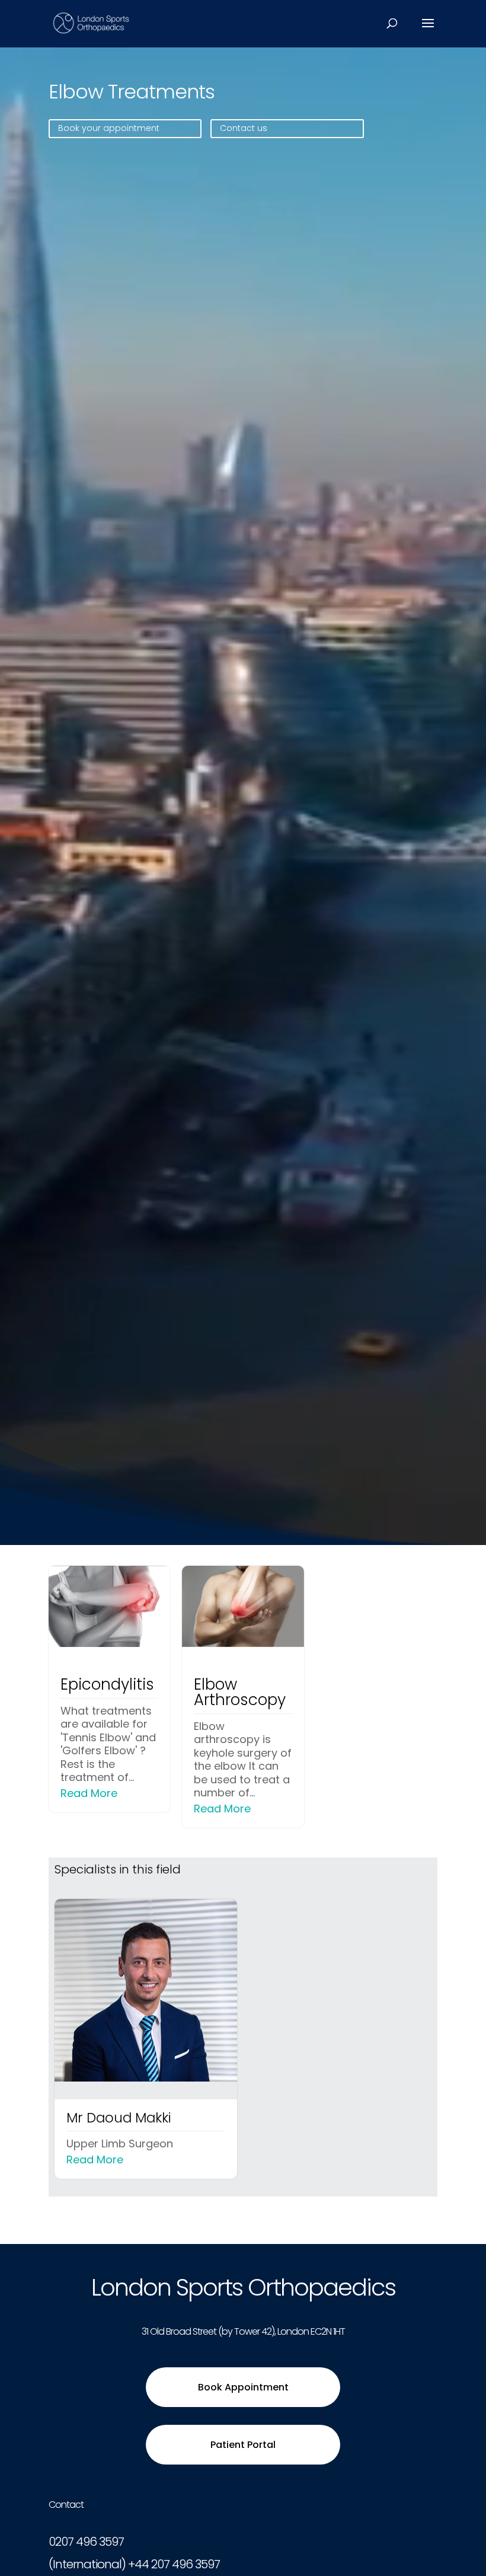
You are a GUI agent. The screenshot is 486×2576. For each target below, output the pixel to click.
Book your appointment (109, 128)
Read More (89, 1793)
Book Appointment (243, 2387)
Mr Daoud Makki (119, 2118)
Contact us (244, 128)
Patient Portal (243, 2445)
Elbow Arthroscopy (240, 1692)
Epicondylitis (107, 1684)
